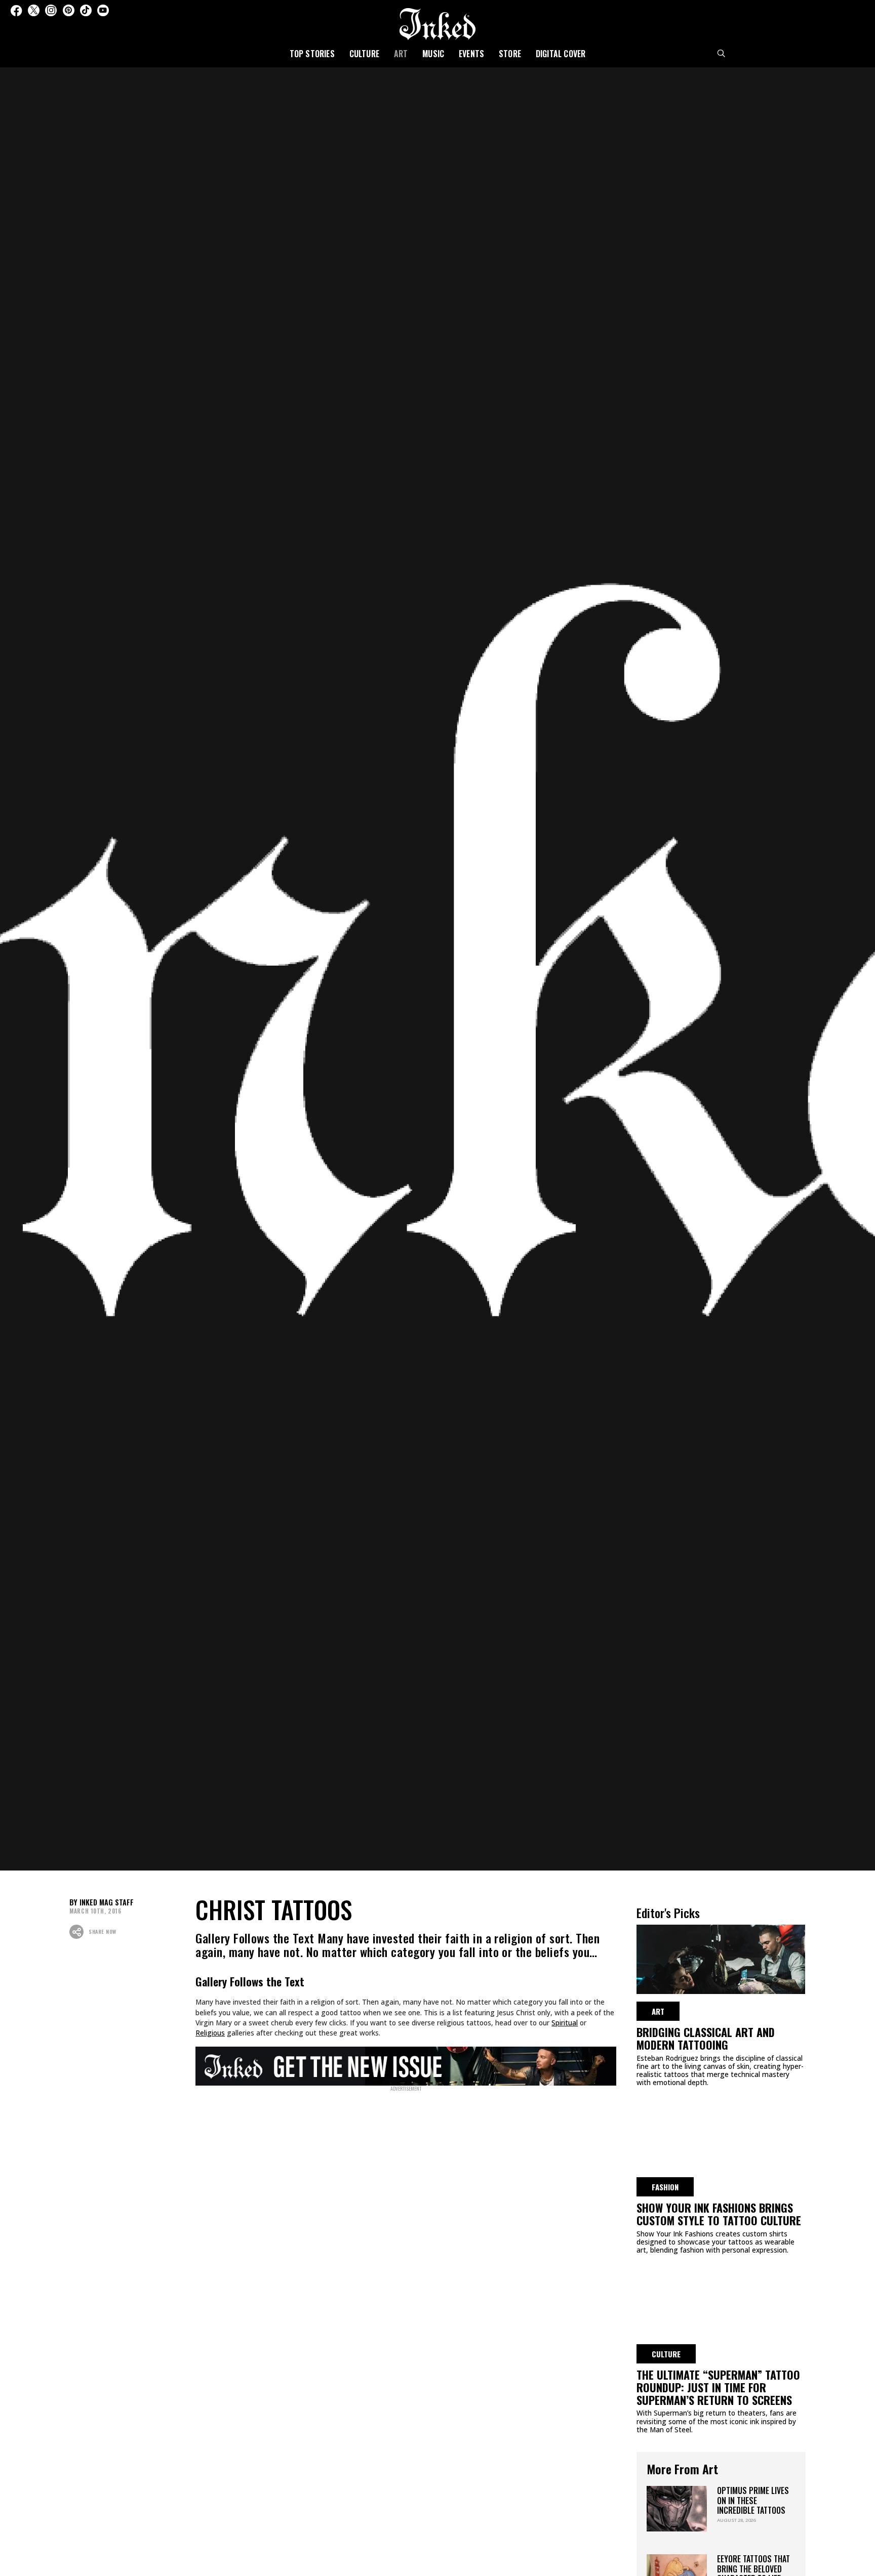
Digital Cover (561, 54)
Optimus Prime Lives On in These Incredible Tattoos (753, 2500)
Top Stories (312, 54)
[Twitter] (34, 10)
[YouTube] (103, 10)
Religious (210, 2033)
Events (471, 54)
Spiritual (565, 2023)
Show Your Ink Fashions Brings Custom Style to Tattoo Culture (719, 2214)
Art (401, 54)
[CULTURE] (721, 2300)
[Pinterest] (69, 10)
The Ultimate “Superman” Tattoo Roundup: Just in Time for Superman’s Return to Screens (718, 2387)
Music (433, 54)
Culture (364, 54)
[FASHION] (721, 2133)
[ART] (721, 1958)
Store (510, 54)
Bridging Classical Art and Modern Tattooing (706, 2038)
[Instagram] (51, 10)
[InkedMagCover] (406, 2064)
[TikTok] (86, 10)
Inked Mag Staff (107, 1902)
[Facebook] (16, 10)
